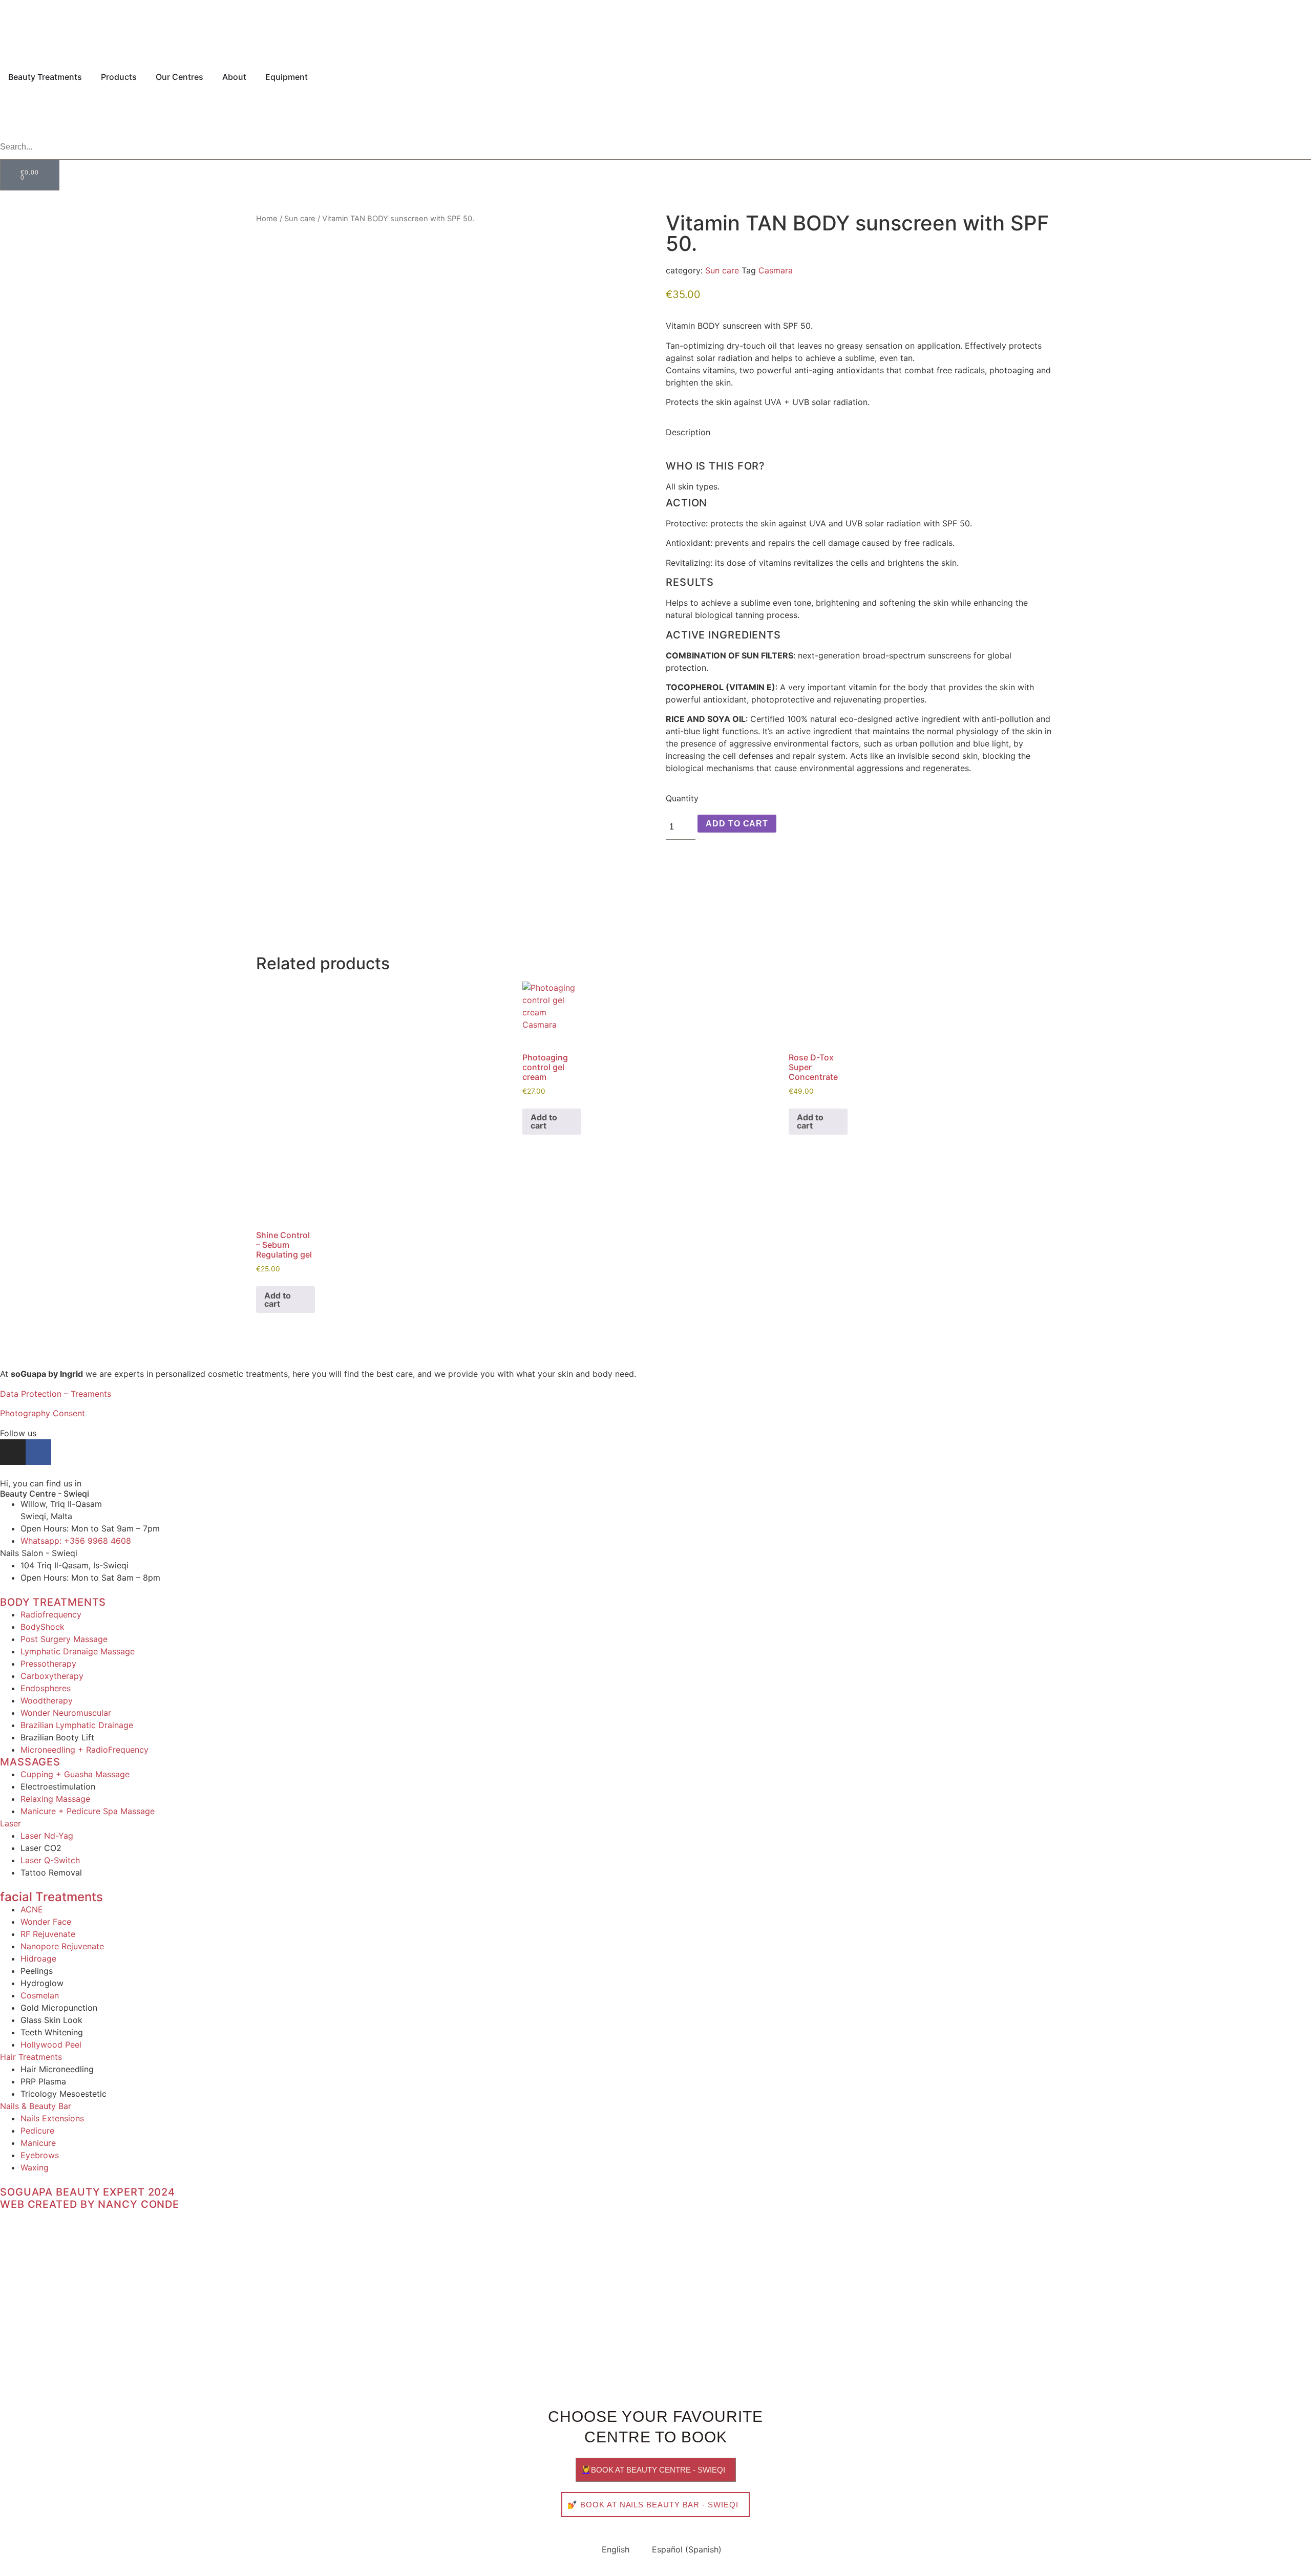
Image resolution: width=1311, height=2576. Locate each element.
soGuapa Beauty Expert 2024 (88, 2192)
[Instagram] (13, 1452)
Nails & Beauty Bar (36, 2106)
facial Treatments (51, 1897)
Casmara (776, 270)
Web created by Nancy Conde (90, 2204)
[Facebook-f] (38, 1452)
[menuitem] (14, 124)
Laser (10, 1823)
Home (267, 219)
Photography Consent (43, 1413)
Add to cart (737, 824)
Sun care (300, 219)
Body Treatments (53, 1602)
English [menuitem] (616, 2549)
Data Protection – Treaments (56, 1394)
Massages (30, 1762)
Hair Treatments (31, 2057)
